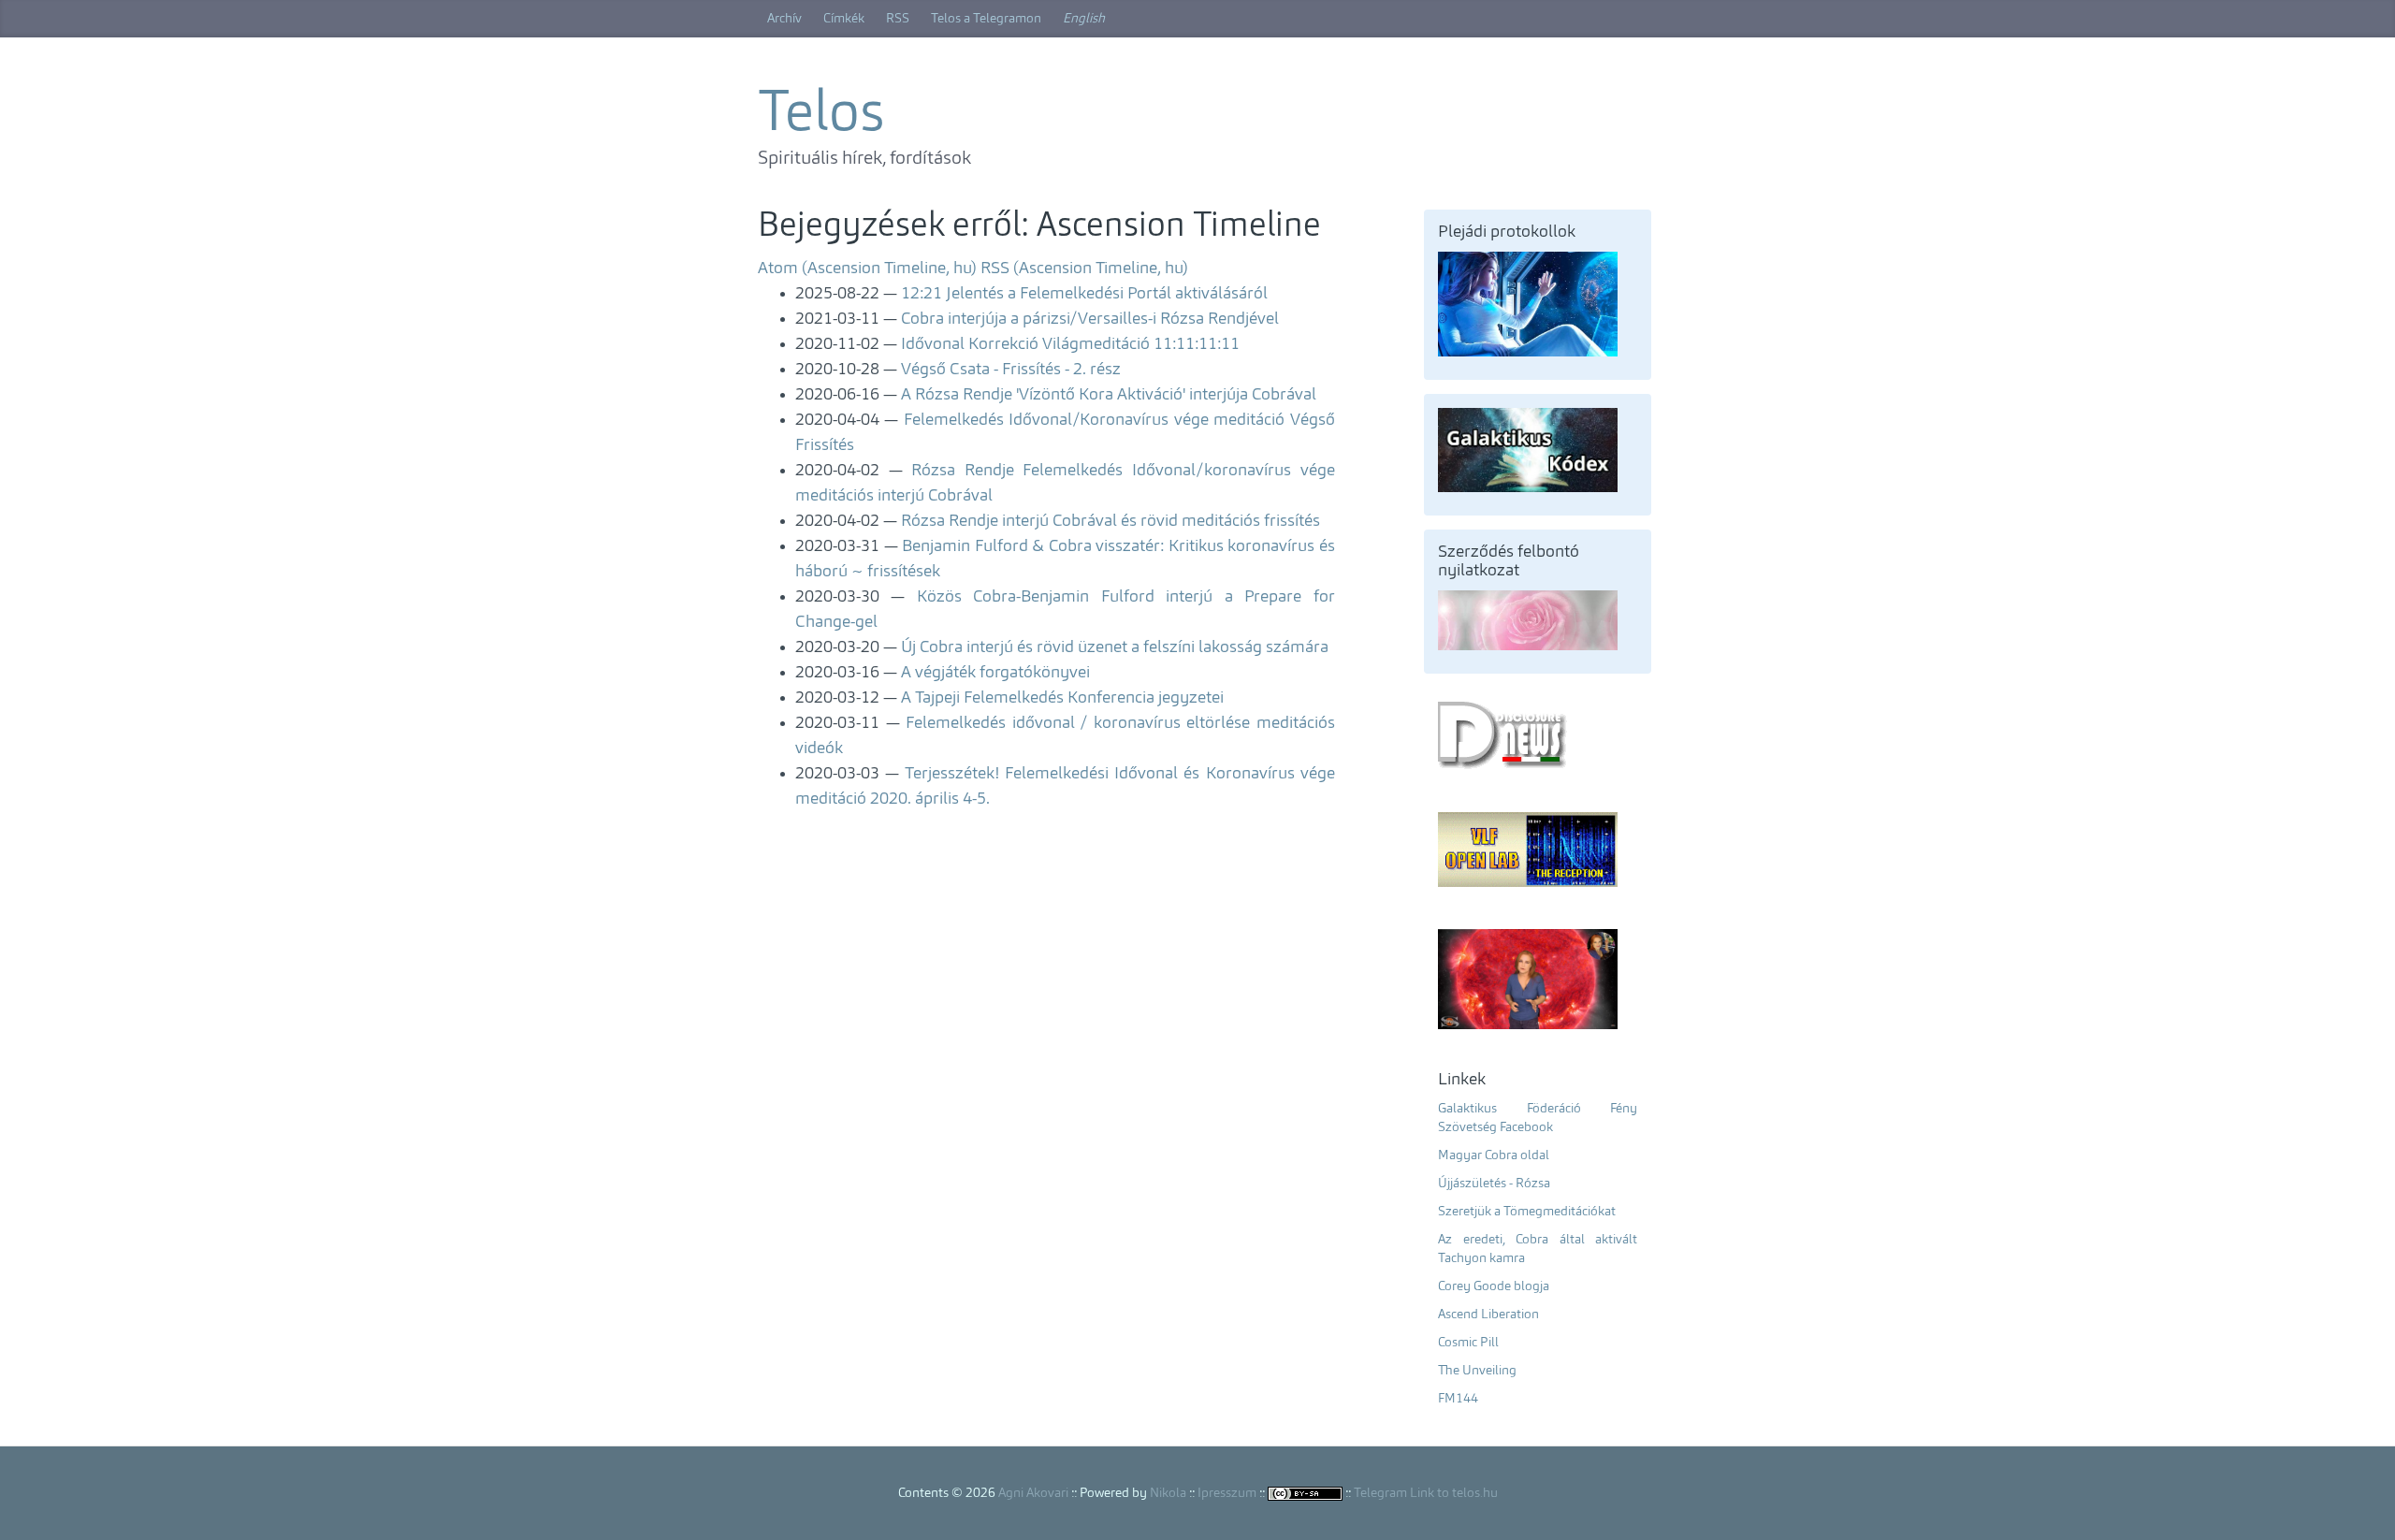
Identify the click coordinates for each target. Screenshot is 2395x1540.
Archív (784, 19)
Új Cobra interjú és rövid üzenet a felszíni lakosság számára (1115, 647)
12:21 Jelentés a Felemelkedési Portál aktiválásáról (1084, 294)
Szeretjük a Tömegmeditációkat (1527, 1212)
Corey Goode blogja (1494, 1286)
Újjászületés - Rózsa (1494, 1184)
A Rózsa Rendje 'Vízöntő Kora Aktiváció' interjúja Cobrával (1109, 395)
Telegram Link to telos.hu (1426, 1493)
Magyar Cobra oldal (1494, 1155)
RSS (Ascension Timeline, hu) (1084, 269)
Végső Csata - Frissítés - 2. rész (1011, 370)
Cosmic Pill (1468, 1343)
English (1084, 19)
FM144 (1458, 1399)
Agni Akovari (1033, 1493)
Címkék (844, 19)
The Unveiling (1477, 1371)
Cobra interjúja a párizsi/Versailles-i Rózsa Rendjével (1090, 319)
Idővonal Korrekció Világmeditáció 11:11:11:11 (1070, 344)
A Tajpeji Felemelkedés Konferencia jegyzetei (1062, 698)
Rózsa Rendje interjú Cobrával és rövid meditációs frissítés (1110, 521)
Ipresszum (1227, 1493)
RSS (898, 19)
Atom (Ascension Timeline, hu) (867, 269)
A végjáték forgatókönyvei (995, 673)
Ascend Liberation (1488, 1315)
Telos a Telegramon (986, 19)
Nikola (1168, 1493)
